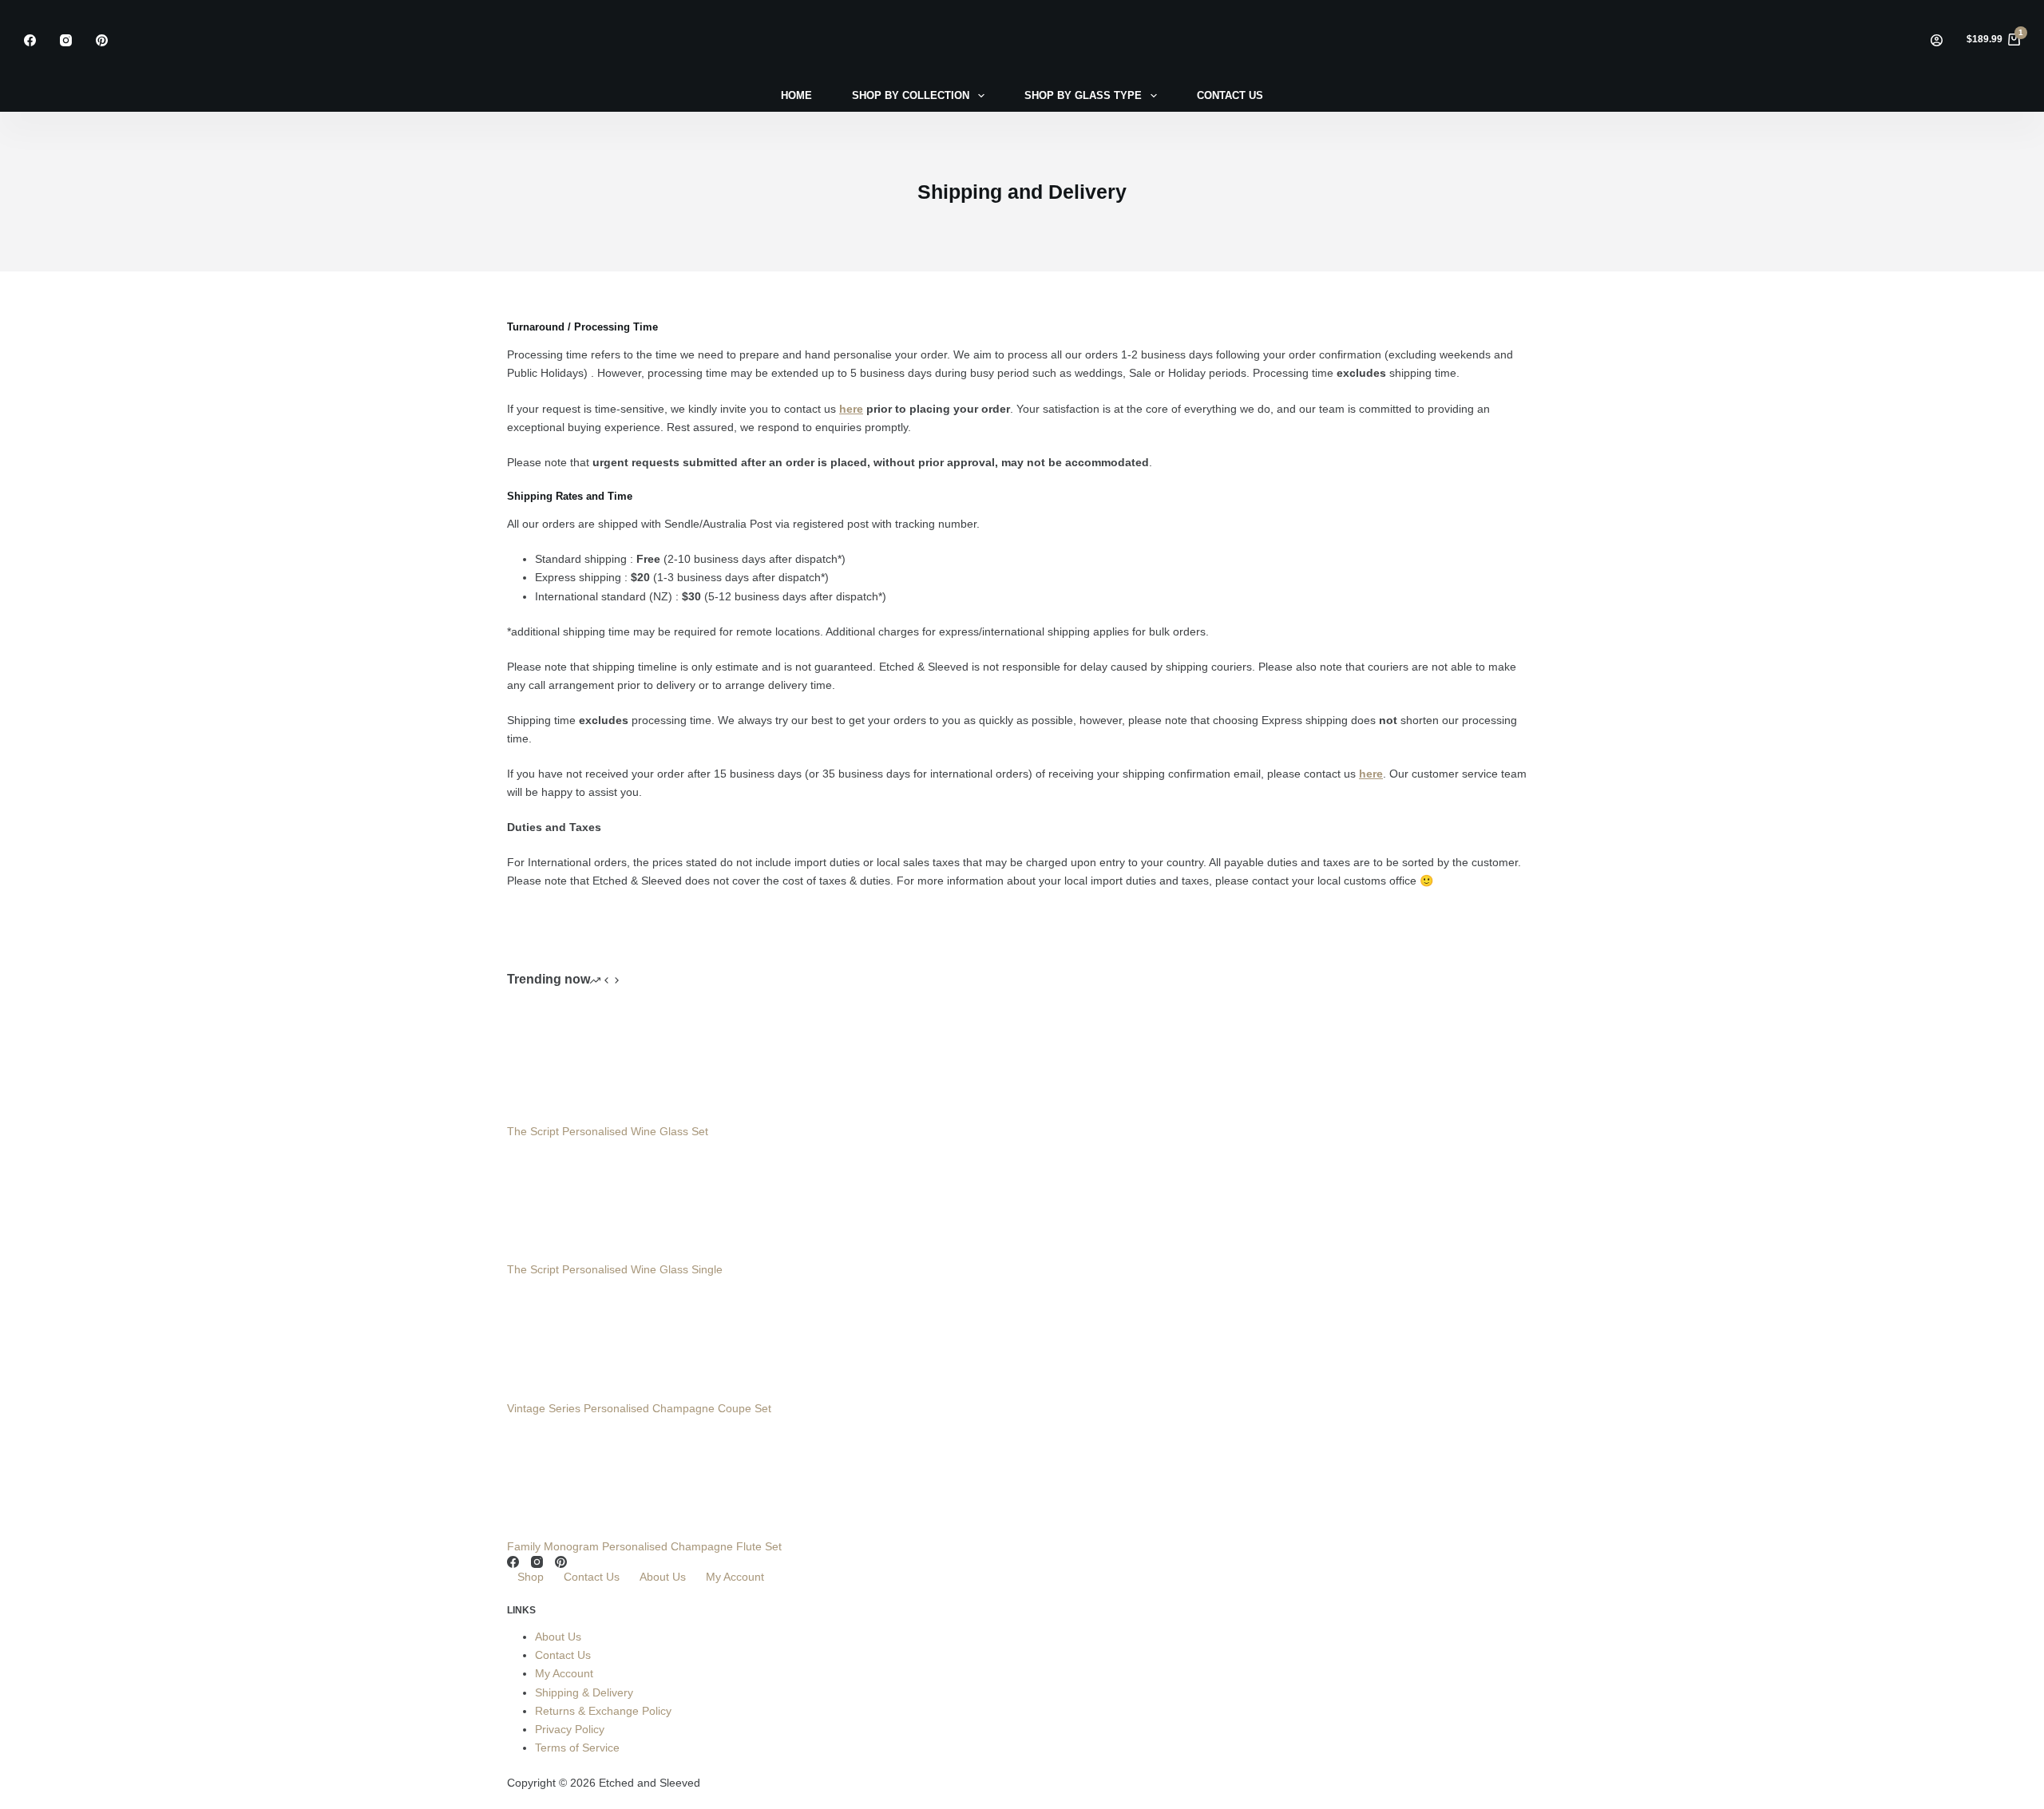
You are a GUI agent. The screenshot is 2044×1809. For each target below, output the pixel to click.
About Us (663, 1577)
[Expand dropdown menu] (981, 96)
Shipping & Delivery (584, 1692)
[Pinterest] (102, 40)
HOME (796, 95)
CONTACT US (1230, 95)
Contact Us (592, 1577)
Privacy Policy (570, 1729)
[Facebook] (30, 40)
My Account (735, 1577)
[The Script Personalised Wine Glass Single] (567, 1200)
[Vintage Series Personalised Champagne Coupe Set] (567, 1338)
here (851, 409)
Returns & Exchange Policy (603, 1711)
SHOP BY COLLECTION (911, 95)
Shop (531, 1577)
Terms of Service (577, 1748)
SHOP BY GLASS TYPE (1083, 95)
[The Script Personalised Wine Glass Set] (567, 1062)
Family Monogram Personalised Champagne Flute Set (644, 1546)
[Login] (1937, 40)
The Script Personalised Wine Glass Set (608, 1131)
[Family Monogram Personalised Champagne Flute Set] (567, 1476)
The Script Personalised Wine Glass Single (615, 1269)
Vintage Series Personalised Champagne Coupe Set (639, 1408)
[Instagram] (66, 40)
